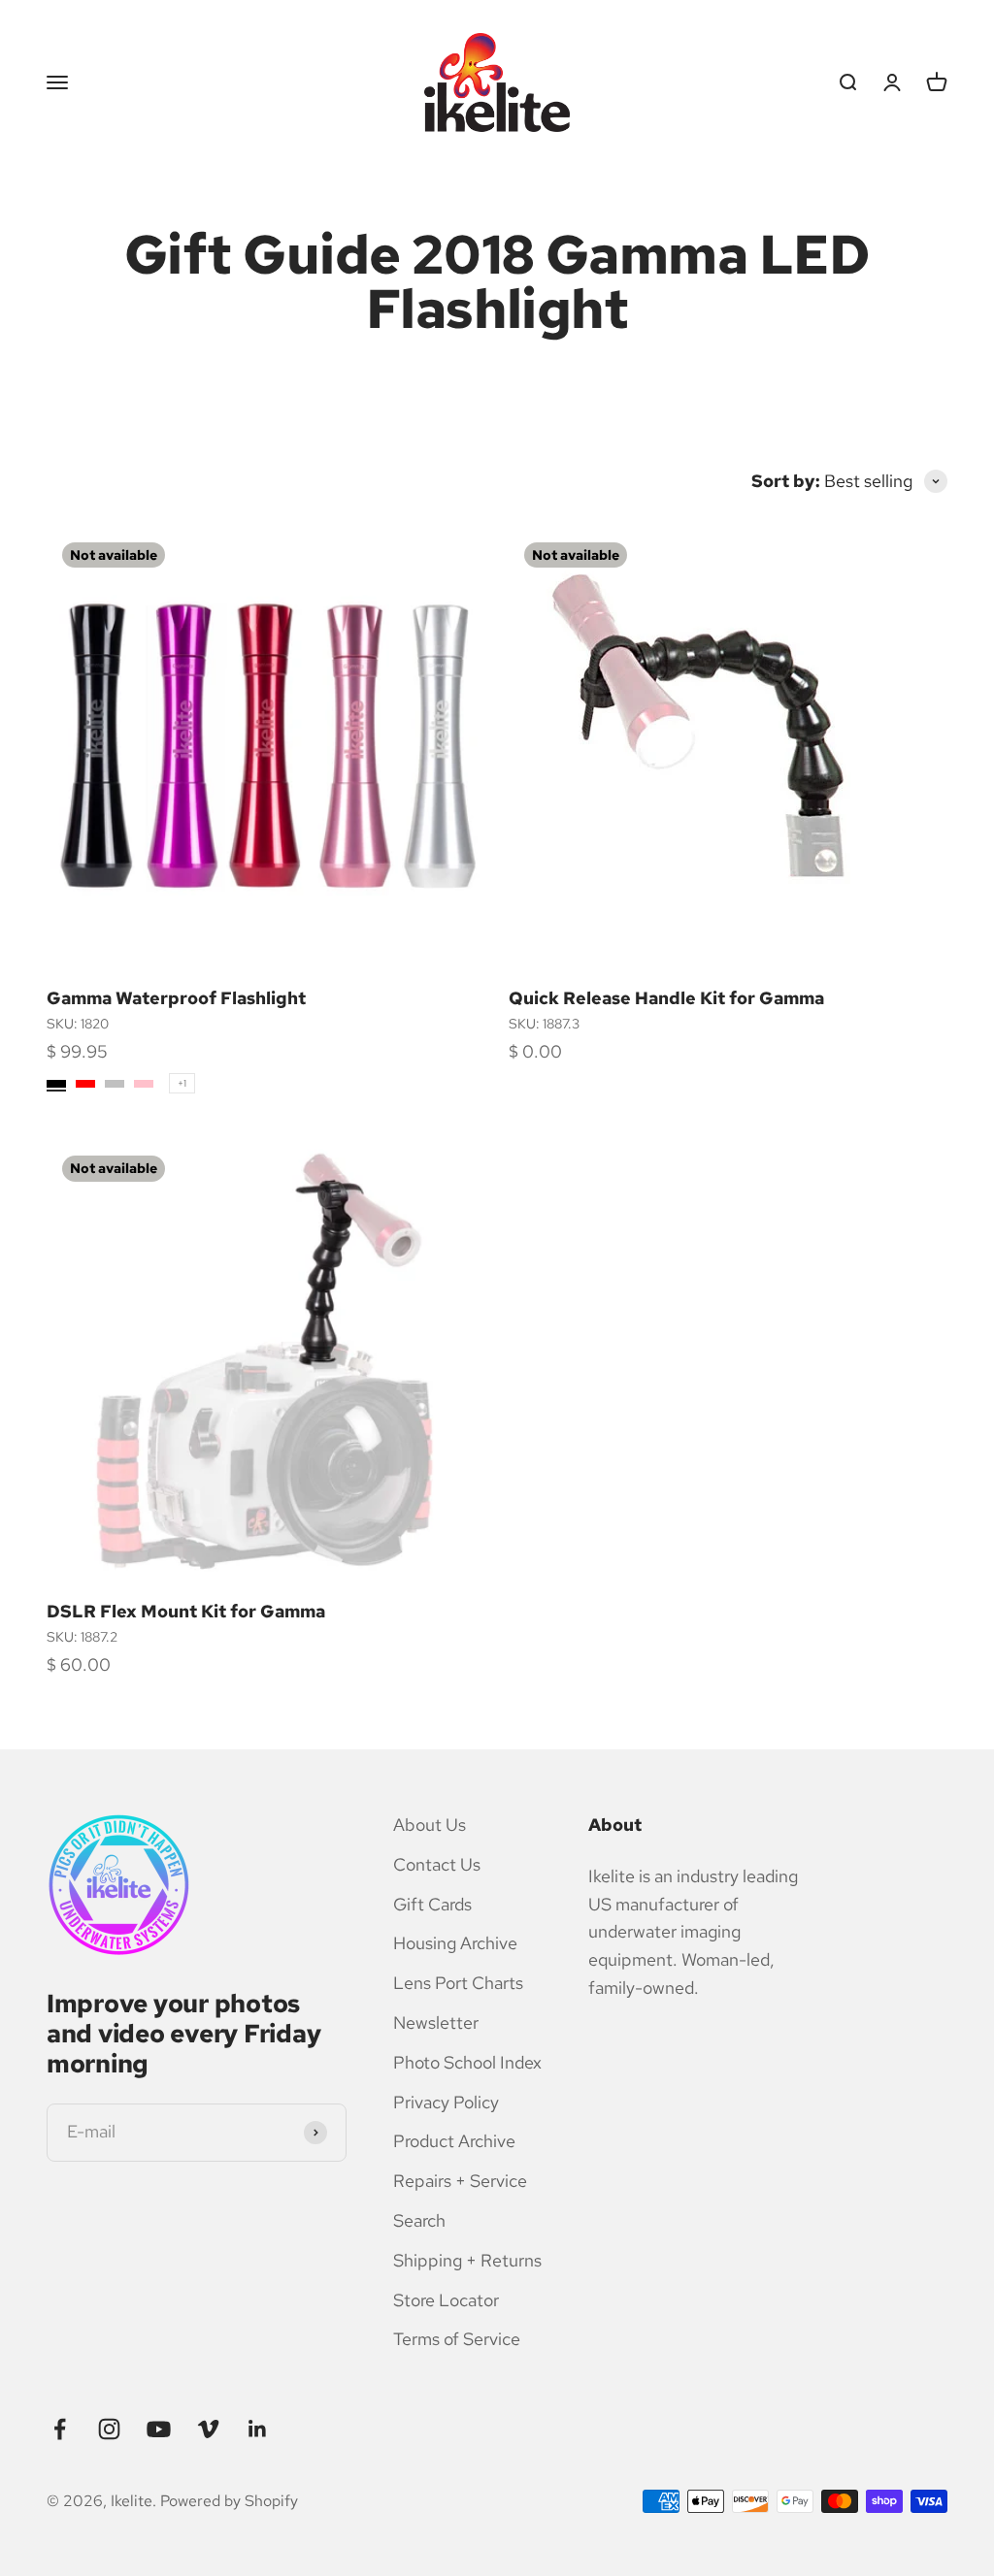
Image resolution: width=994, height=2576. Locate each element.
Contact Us (437, 1864)
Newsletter (436, 2022)
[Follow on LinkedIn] (258, 2429)
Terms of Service (457, 2339)
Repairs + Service (460, 2181)
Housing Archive (455, 1943)
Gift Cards (432, 1904)
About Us (430, 1825)
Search (419, 2220)
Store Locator (446, 2300)
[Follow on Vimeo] (208, 2429)
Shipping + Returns (467, 2260)
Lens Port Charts (458, 1983)
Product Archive (454, 2141)
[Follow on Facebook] (60, 2429)
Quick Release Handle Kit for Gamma (666, 998)
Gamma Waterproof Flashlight (176, 998)
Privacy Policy (446, 2102)
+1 (182, 1083)
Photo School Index (467, 2062)
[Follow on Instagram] (109, 2429)
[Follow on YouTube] (159, 2429)
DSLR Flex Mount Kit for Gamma (186, 1611)
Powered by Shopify (229, 2501)
